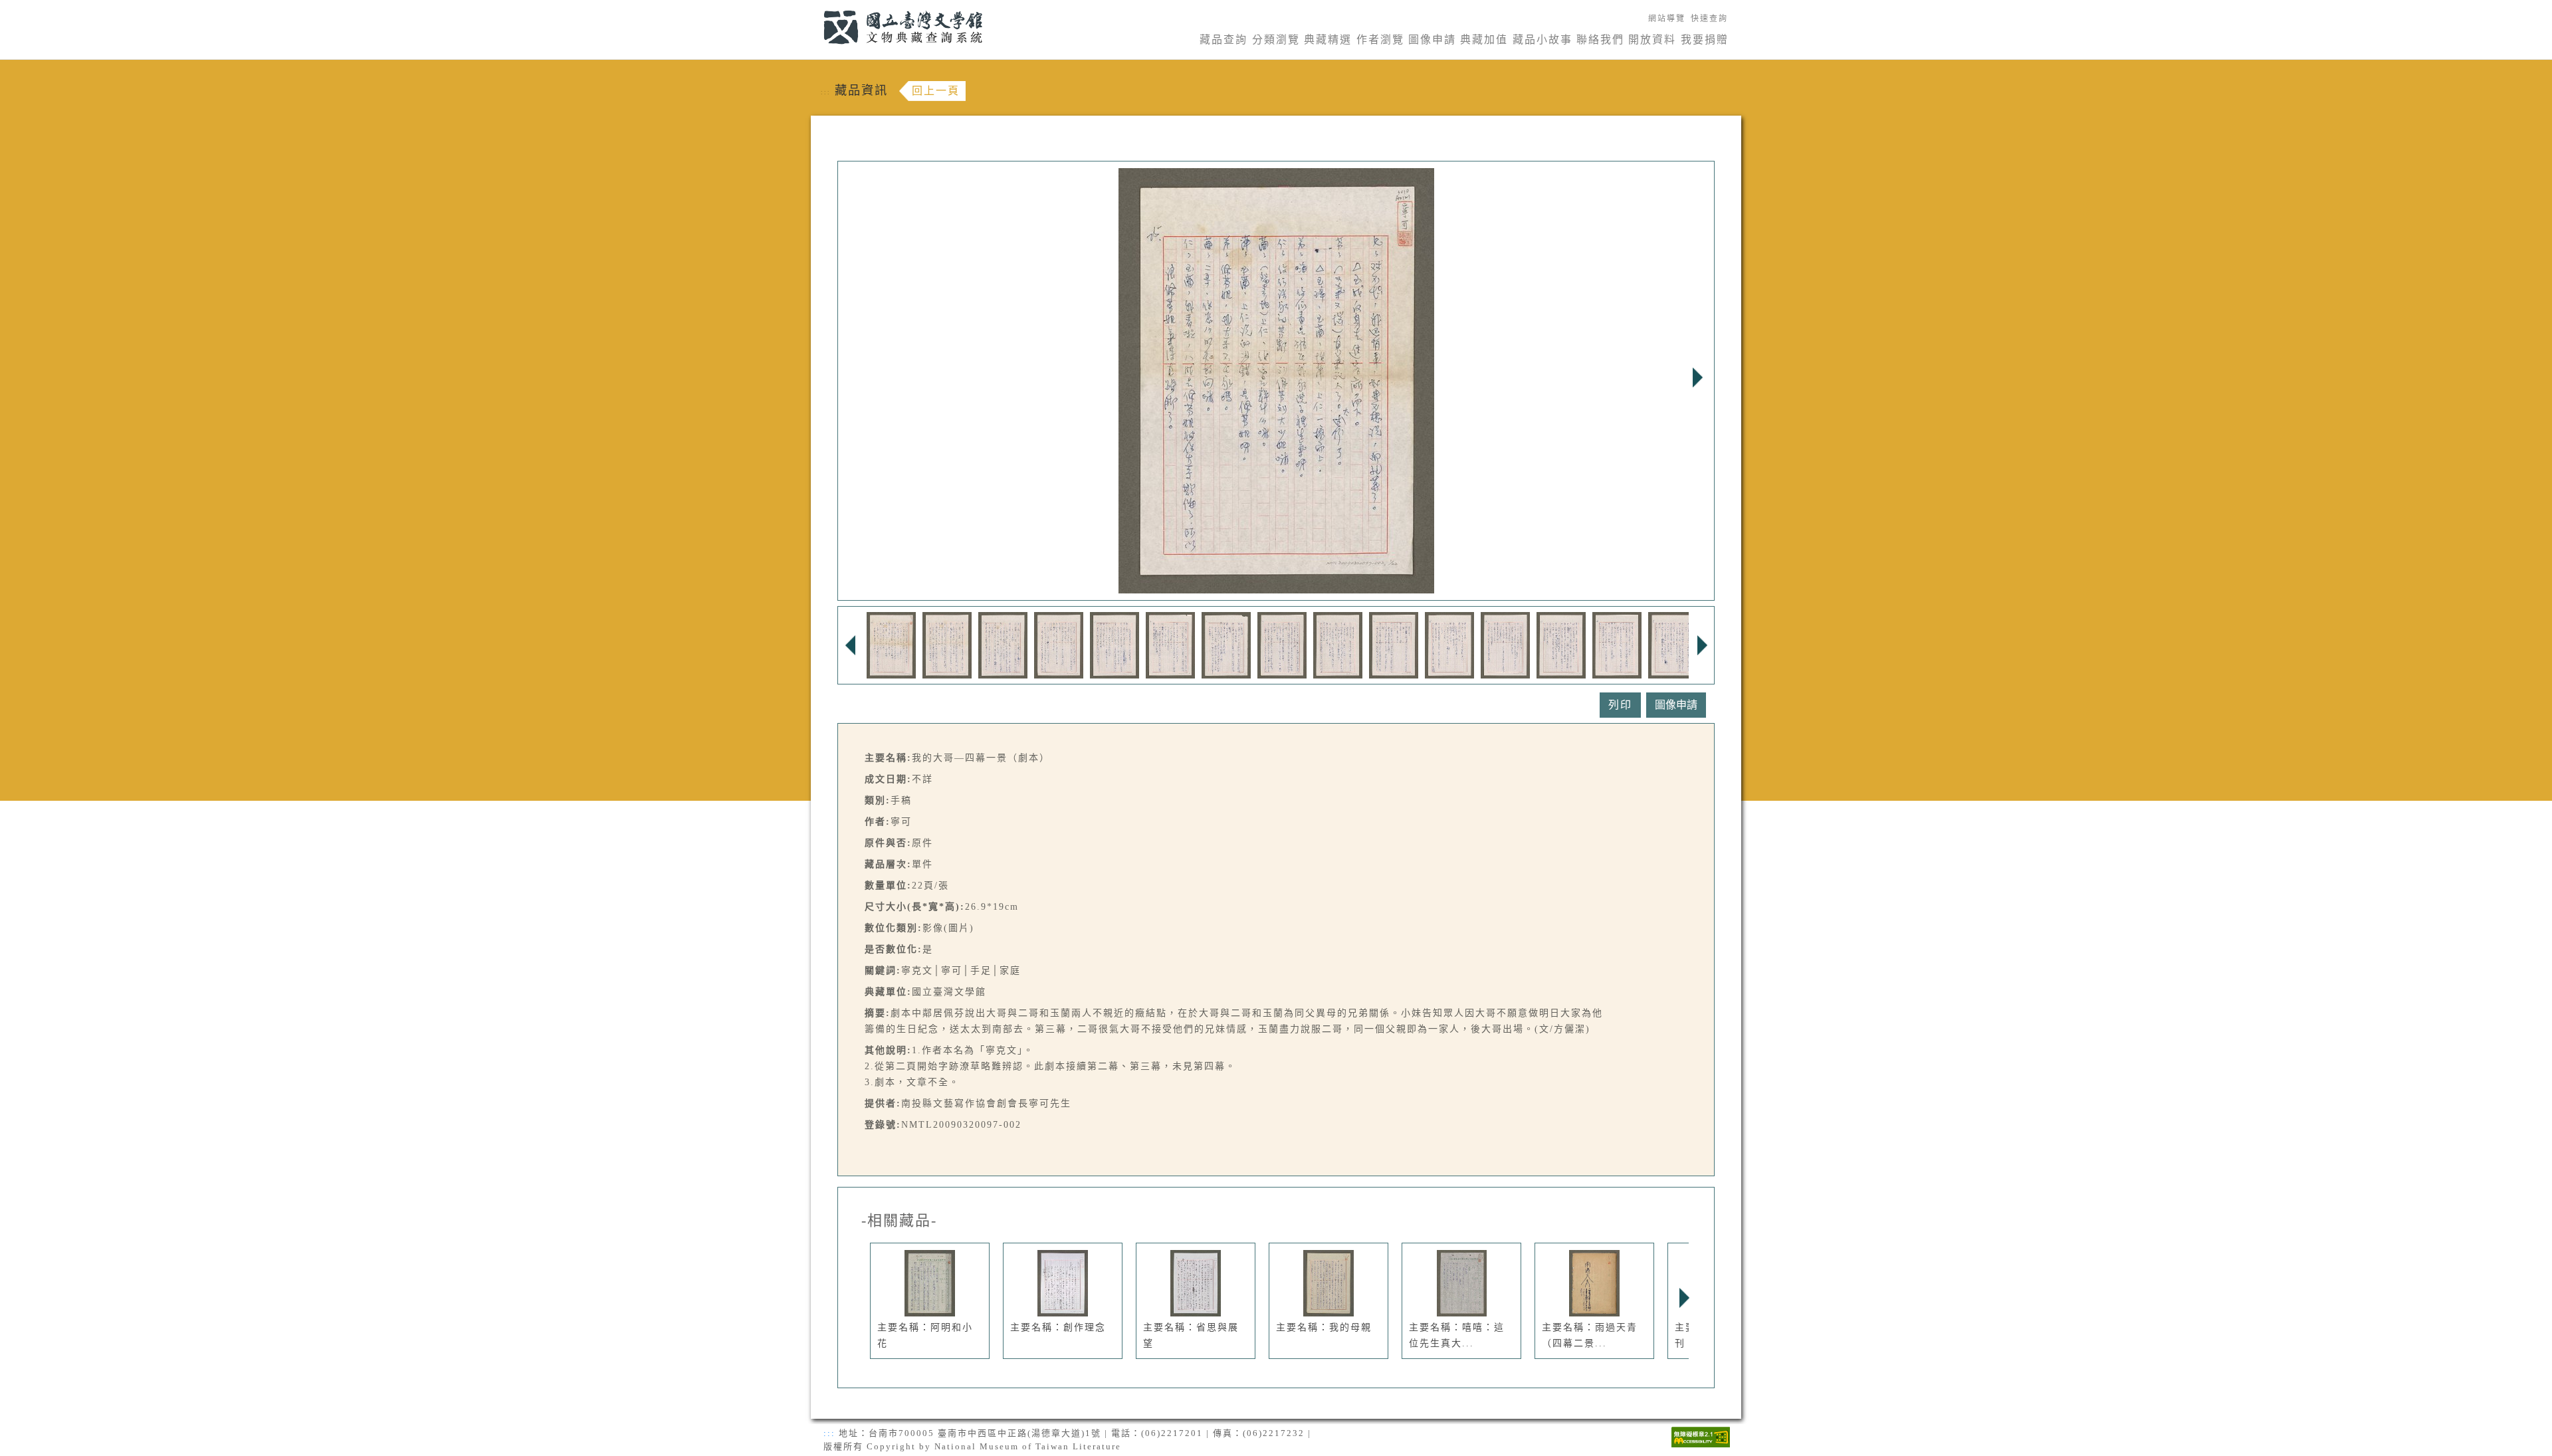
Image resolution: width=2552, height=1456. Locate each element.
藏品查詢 (1223, 40)
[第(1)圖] (891, 644)
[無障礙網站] (1701, 1436)
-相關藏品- (899, 1221)
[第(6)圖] (1170, 644)
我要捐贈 (1705, 40)
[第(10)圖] (1394, 644)
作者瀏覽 (1380, 40)
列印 (1620, 705)
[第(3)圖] (1003, 644)
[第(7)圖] (1226, 644)
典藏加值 (1484, 40)
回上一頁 (936, 91)
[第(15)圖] (1673, 644)
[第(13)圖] (1561, 644)
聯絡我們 (1600, 40)
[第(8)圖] (1282, 644)
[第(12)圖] (1505, 644)
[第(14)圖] (1617, 644)
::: (816, 8)
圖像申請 (1432, 40)
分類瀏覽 (1276, 40)
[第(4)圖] (1059, 644)
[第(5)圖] (1115, 644)
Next (1697, 377)
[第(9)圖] (1338, 644)
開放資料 (1652, 40)
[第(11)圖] (1449, 644)
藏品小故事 (1542, 40)
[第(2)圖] (947, 644)
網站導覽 (1667, 19)
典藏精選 (1328, 40)
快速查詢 (1709, 19)
